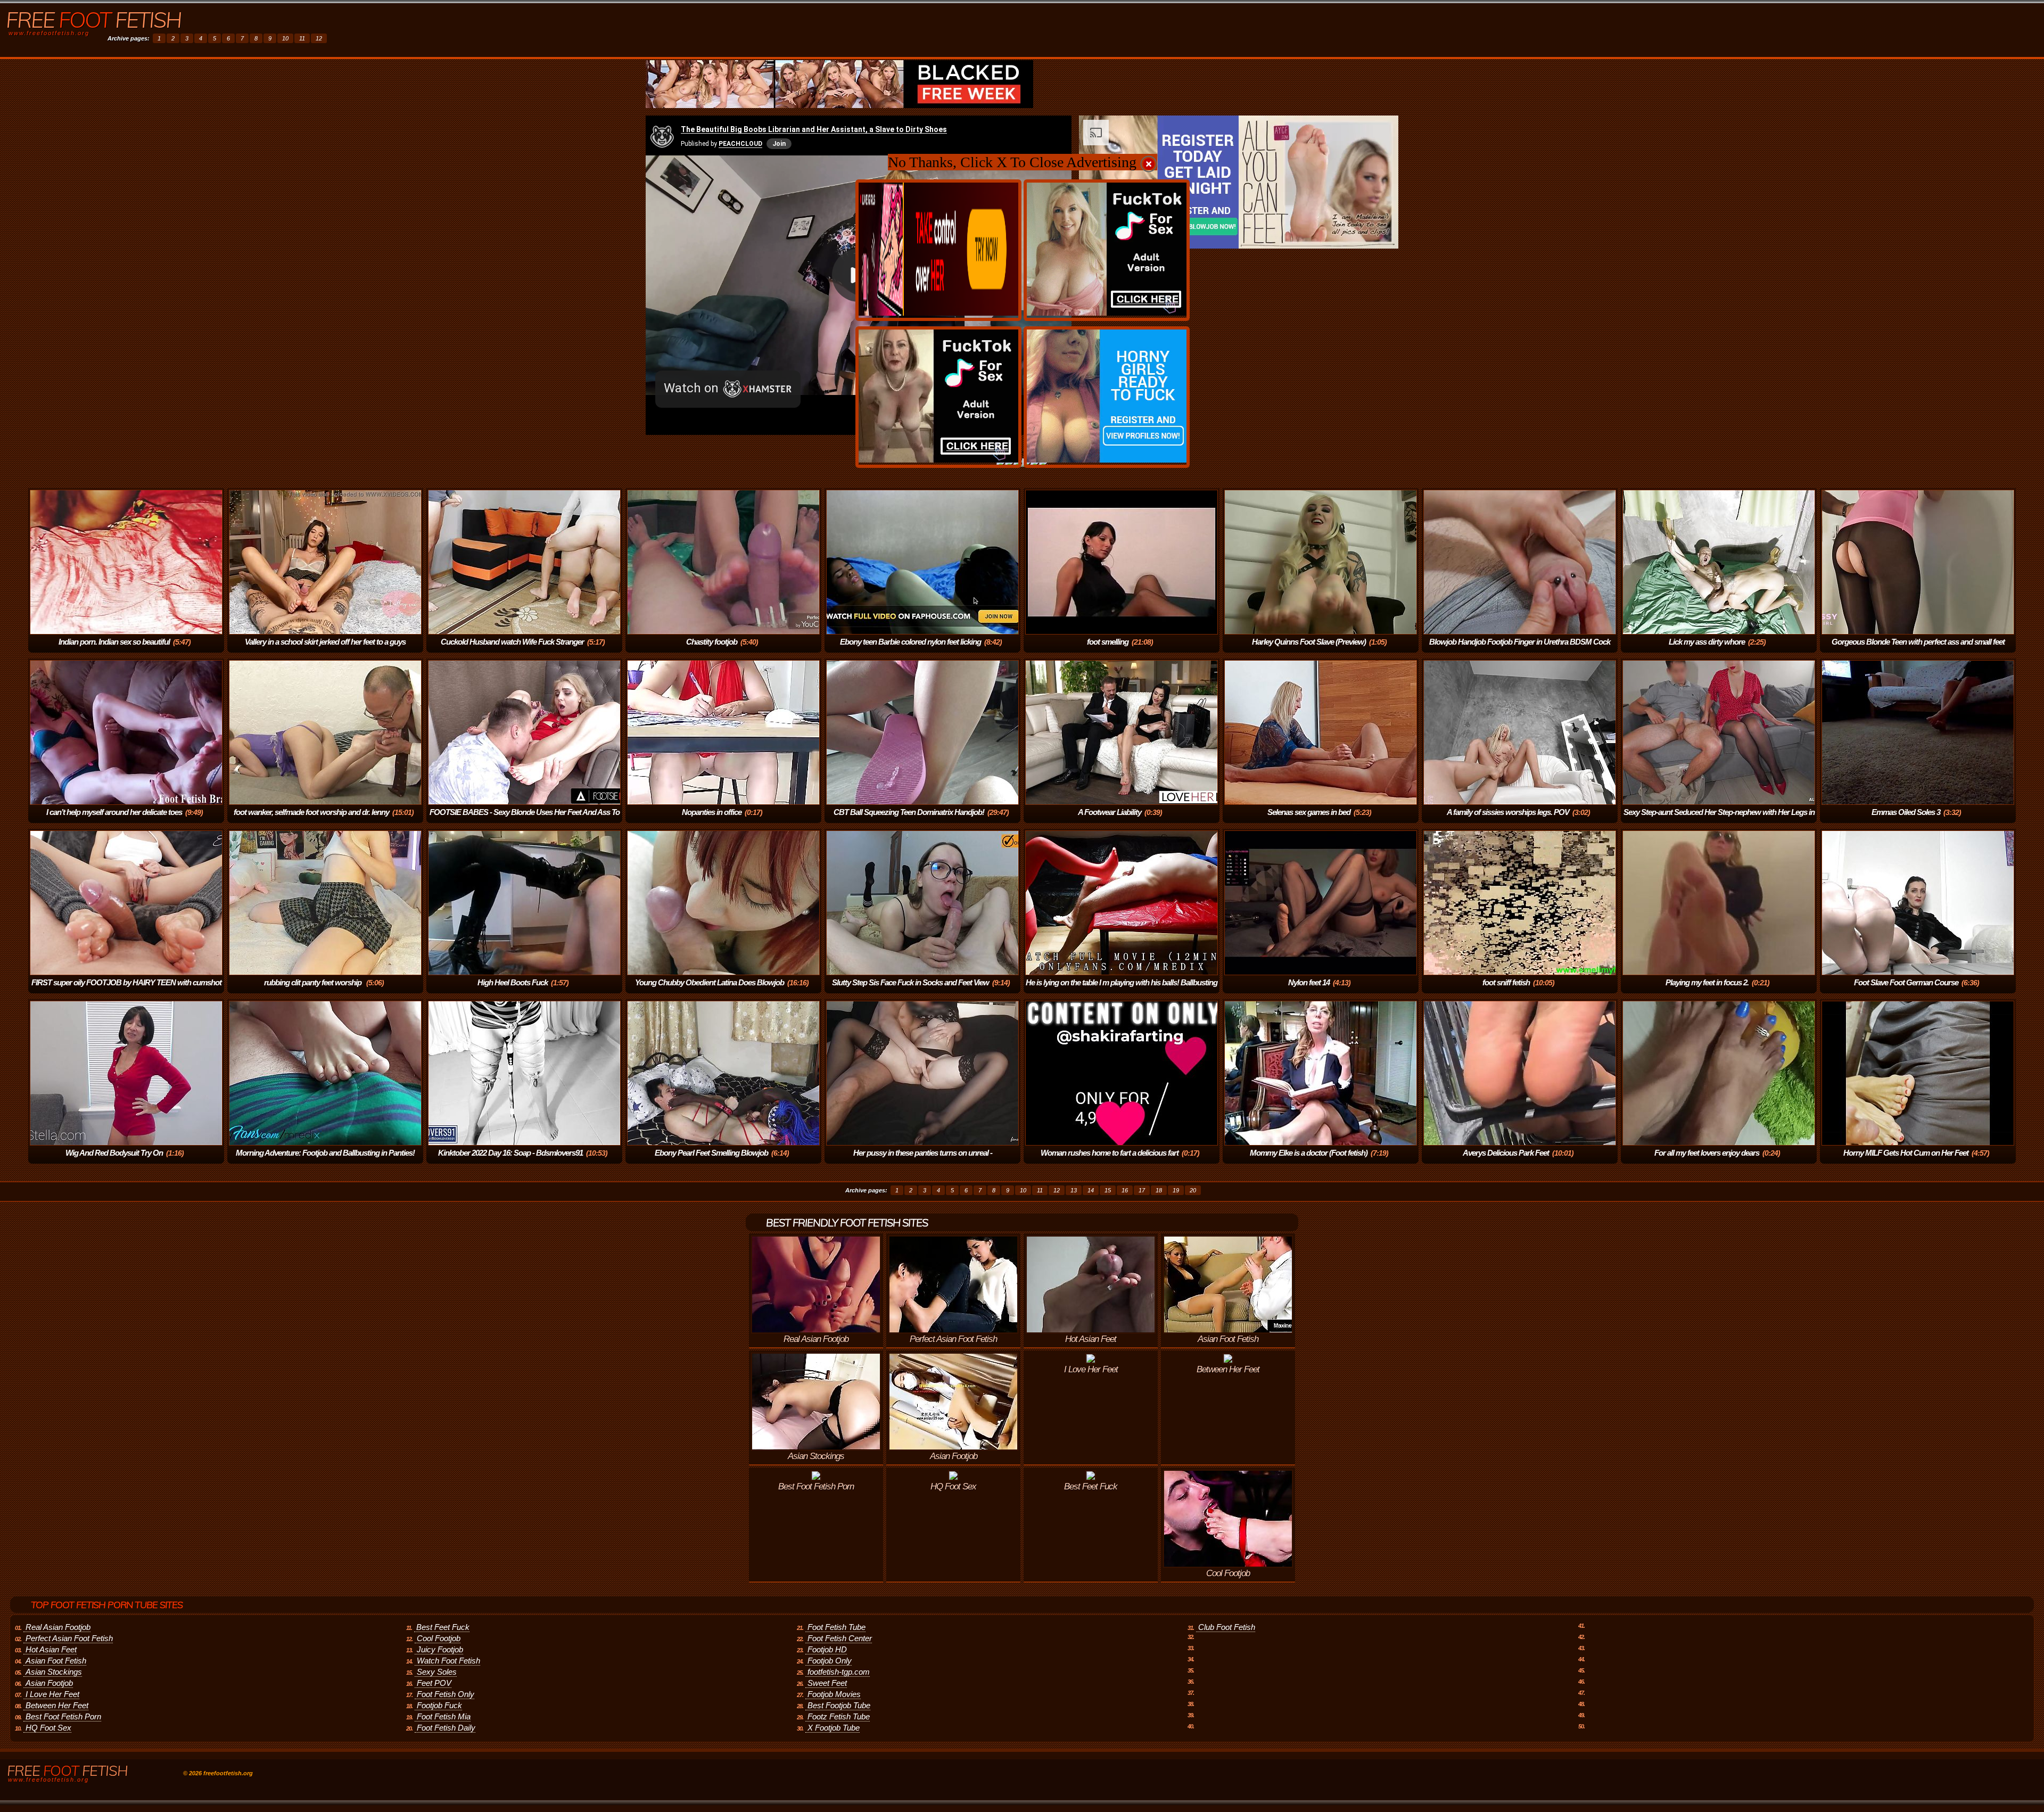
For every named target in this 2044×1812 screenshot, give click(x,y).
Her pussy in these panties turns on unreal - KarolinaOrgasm (923, 1160)
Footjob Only (830, 1661)
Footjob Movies (834, 1694)
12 (319, 38)
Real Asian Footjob (58, 1627)
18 (1159, 1190)
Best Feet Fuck (443, 1627)
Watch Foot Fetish (448, 1661)
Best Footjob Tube (839, 1705)
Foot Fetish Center (840, 1638)
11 (302, 38)
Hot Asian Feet (51, 1649)
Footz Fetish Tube (839, 1716)
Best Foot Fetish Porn (63, 1716)
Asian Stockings (54, 1672)
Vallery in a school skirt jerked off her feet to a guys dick (325, 649)
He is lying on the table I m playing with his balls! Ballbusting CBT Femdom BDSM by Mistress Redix (1122, 990)
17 (1142, 1190)
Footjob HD (827, 1649)
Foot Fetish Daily (446, 1728)
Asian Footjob (49, 1683)
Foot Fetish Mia (444, 1716)
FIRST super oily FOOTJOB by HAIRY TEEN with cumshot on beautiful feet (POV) (126, 990)
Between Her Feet (57, 1705)
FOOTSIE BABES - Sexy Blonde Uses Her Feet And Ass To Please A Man (525, 819)
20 (1193, 1190)
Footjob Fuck (439, 1705)
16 (1125, 1190)
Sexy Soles (437, 1672)
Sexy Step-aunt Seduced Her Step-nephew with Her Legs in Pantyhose (1719, 819)
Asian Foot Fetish (56, 1661)
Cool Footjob (439, 1638)
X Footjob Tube (834, 1728)
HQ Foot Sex (48, 1728)
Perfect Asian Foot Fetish (69, 1638)
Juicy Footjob (440, 1649)
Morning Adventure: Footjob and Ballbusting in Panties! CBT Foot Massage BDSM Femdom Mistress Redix (323, 1160)
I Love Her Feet (52, 1694)
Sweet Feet (827, 1683)
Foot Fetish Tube (836, 1627)
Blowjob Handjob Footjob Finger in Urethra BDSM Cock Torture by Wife (1520, 649)
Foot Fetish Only (446, 1694)
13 (1074, 1190)
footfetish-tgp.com (839, 1672)
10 (285, 38)
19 (1176, 1190)
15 (1108, 1190)
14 (1091, 1190)
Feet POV (434, 1683)
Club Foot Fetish (1227, 1627)
